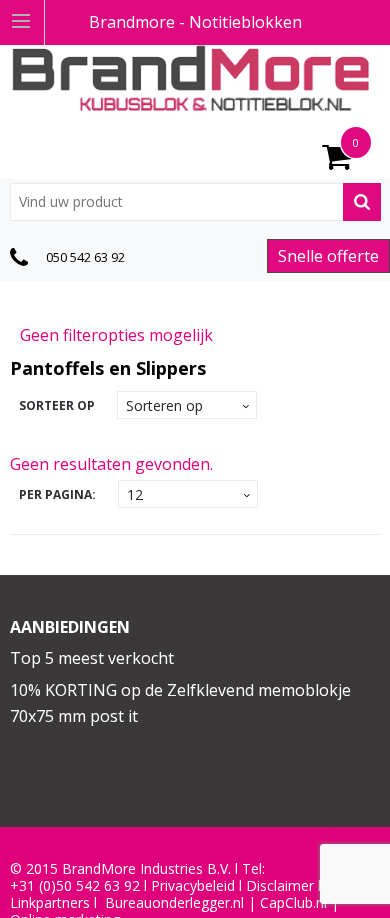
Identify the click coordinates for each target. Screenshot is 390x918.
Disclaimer (280, 886)
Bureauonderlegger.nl (174, 903)
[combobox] (195, 202)
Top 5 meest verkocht (92, 658)
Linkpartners (50, 903)
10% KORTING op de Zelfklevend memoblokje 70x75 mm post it (180, 703)
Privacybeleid (193, 886)
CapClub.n (292, 903)
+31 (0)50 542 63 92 (75, 886)
